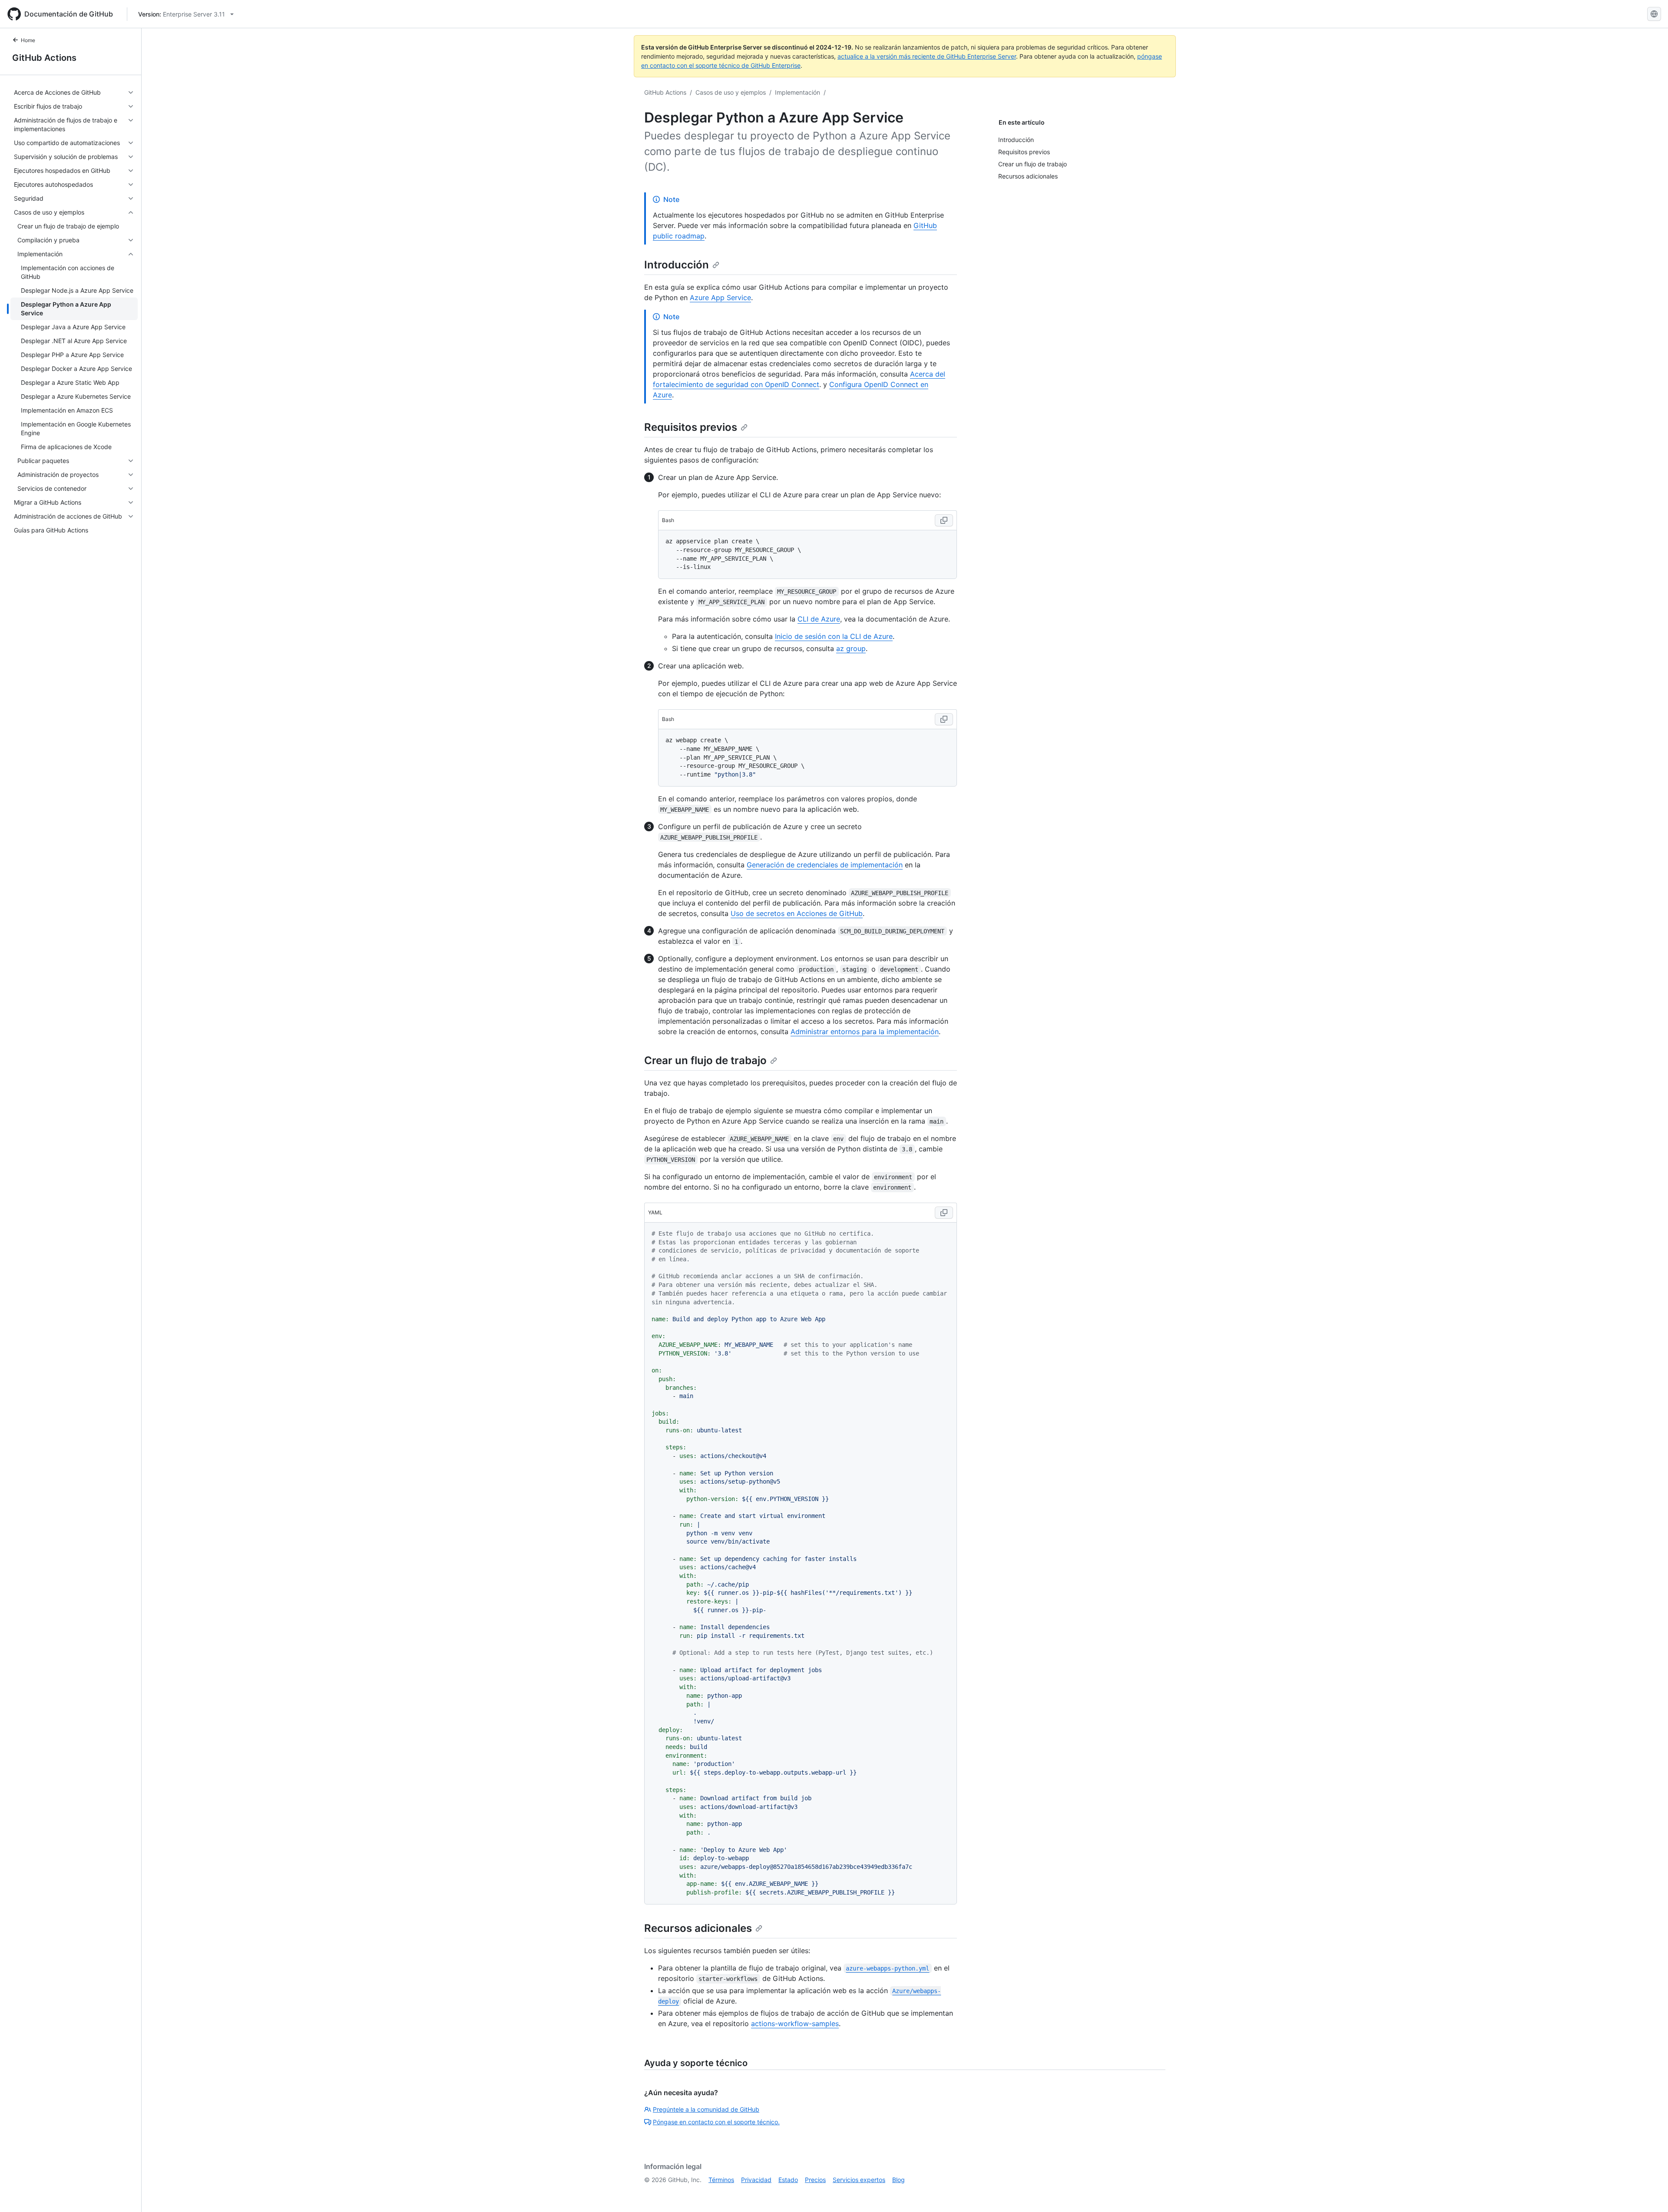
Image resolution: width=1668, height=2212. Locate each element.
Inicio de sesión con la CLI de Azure (834, 636)
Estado (788, 2180)
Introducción (677, 265)
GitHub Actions (44, 58)
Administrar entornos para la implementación (865, 1032)
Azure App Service (720, 298)
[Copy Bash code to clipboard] (944, 520)
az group (851, 648)
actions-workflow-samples (795, 2024)
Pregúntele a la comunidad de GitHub (706, 2109)
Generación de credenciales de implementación (825, 865)
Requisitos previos (691, 427)
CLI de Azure (819, 619)
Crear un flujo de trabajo (705, 1060)
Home (28, 40)
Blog (899, 2180)
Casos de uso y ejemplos (731, 92)
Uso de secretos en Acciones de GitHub (797, 913)
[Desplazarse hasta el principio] (1649, 2193)
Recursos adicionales (698, 1928)
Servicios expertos (859, 2180)
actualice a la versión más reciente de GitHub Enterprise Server (927, 56)
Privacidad (756, 2180)
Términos (721, 2180)
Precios (815, 2180)
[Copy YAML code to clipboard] (944, 1213)
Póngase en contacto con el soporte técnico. (716, 2122)
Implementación (798, 92)
